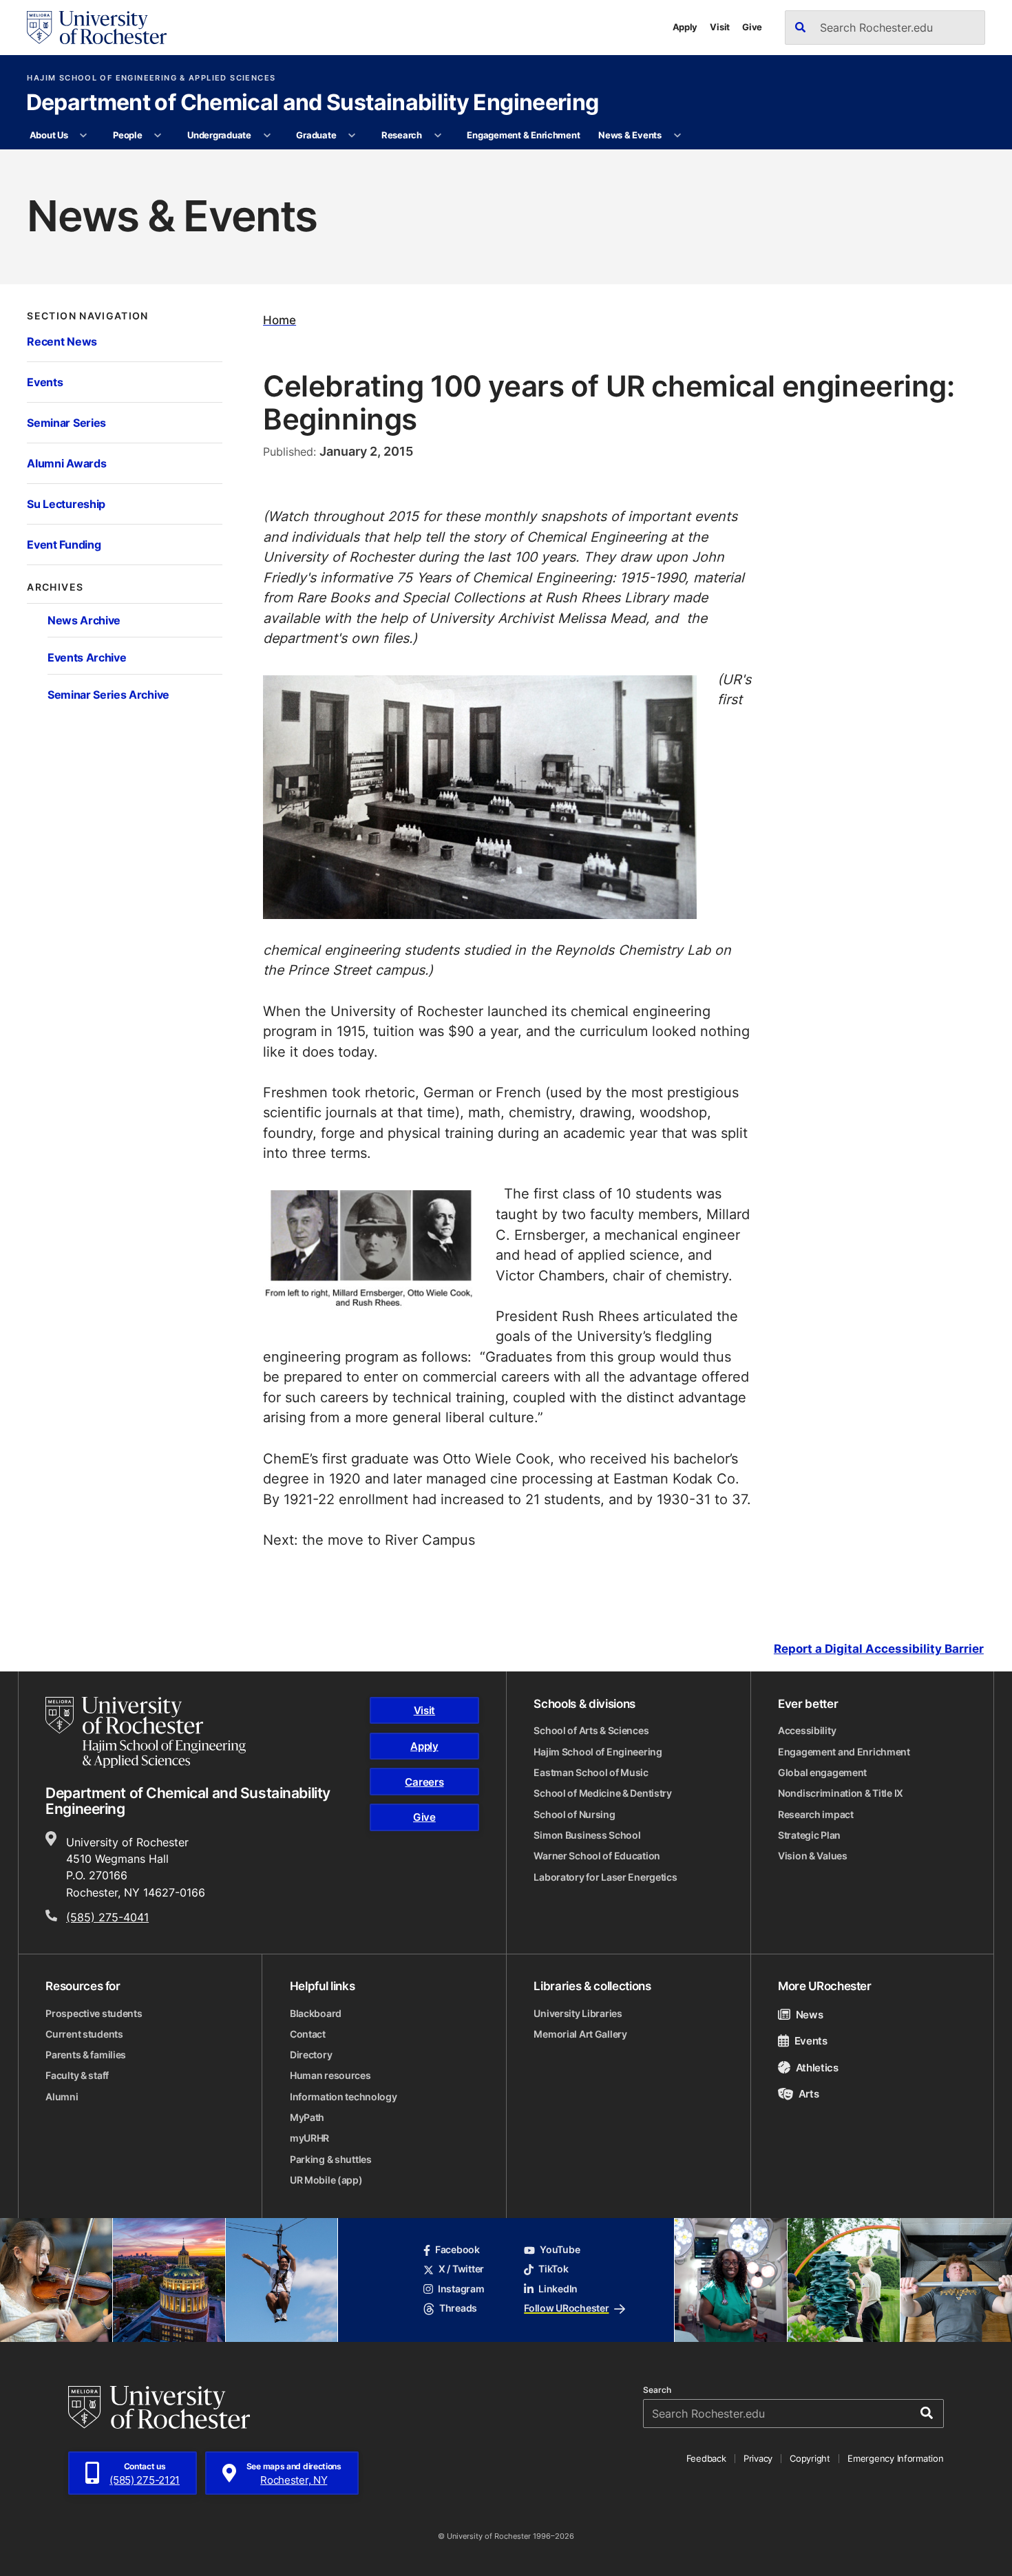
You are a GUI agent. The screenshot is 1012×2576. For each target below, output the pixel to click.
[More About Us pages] (84, 136)
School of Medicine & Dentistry (603, 1793)
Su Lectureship (66, 504)
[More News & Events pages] (677, 136)
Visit (720, 27)
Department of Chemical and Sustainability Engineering (313, 103)
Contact (308, 2034)
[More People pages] (158, 136)
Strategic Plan (809, 1835)
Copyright (810, 2458)
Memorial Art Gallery (580, 2034)
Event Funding (64, 545)
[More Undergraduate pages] (267, 136)
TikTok (553, 2269)
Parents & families (86, 2055)
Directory (311, 2055)
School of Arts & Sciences (591, 1731)
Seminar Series (66, 423)
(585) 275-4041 (107, 1917)
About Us (49, 135)
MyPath (307, 2118)
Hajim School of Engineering (598, 1752)
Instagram (461, 2289)
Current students (84, 2034)
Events (45, 382)
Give (752, 27)
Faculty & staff (77, 2076)
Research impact (816, 1815)
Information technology (344, 2097)
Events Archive (87, 657)
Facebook (457, 2250)
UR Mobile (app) (326, 2180)
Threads (458, 2308)
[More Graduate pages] (352, 136)
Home (280, 320)
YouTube (560, 2250)
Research (402, 135)
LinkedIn (558, 2289)
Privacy (758, 2458)
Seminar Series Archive (108, 695)
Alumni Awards (66, 463)
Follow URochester (566, 2308)
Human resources (330, 2076)
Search (657, 2390)
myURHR (309, 2138)
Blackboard (316, 2014)
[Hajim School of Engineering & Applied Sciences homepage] (146, 1732)
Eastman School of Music (591, 1773)
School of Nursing (574, 1815)
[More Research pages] (438, 136)
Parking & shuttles (331, 2160)
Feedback (706, 2458)
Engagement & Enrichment (523, 135)
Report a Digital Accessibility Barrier (879, 1649)
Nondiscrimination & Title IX (841, 1793)
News (809, 2014)
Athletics (817, 2067)
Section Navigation (87, 316)
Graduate (316, 135)
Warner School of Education (597, 1856)
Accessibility (807, 1731)
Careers (424, 1782)
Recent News (62, 341)
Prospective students (94, 2014)
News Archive (84, 620)
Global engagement (822, 1773)
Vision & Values (813, 1856)
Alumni (62, 2097)
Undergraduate (219, 135)
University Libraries (578, 2014)
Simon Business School (587, 1835)
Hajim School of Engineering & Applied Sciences (151, 78)
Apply (685, 27)
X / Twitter (461, 2269)
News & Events (630, 135)
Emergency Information (895, 2458)
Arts (809, 2093)
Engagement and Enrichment (844, 1752)
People (127, 135)
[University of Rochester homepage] (96, 28)
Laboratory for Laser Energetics (605, 1877)
